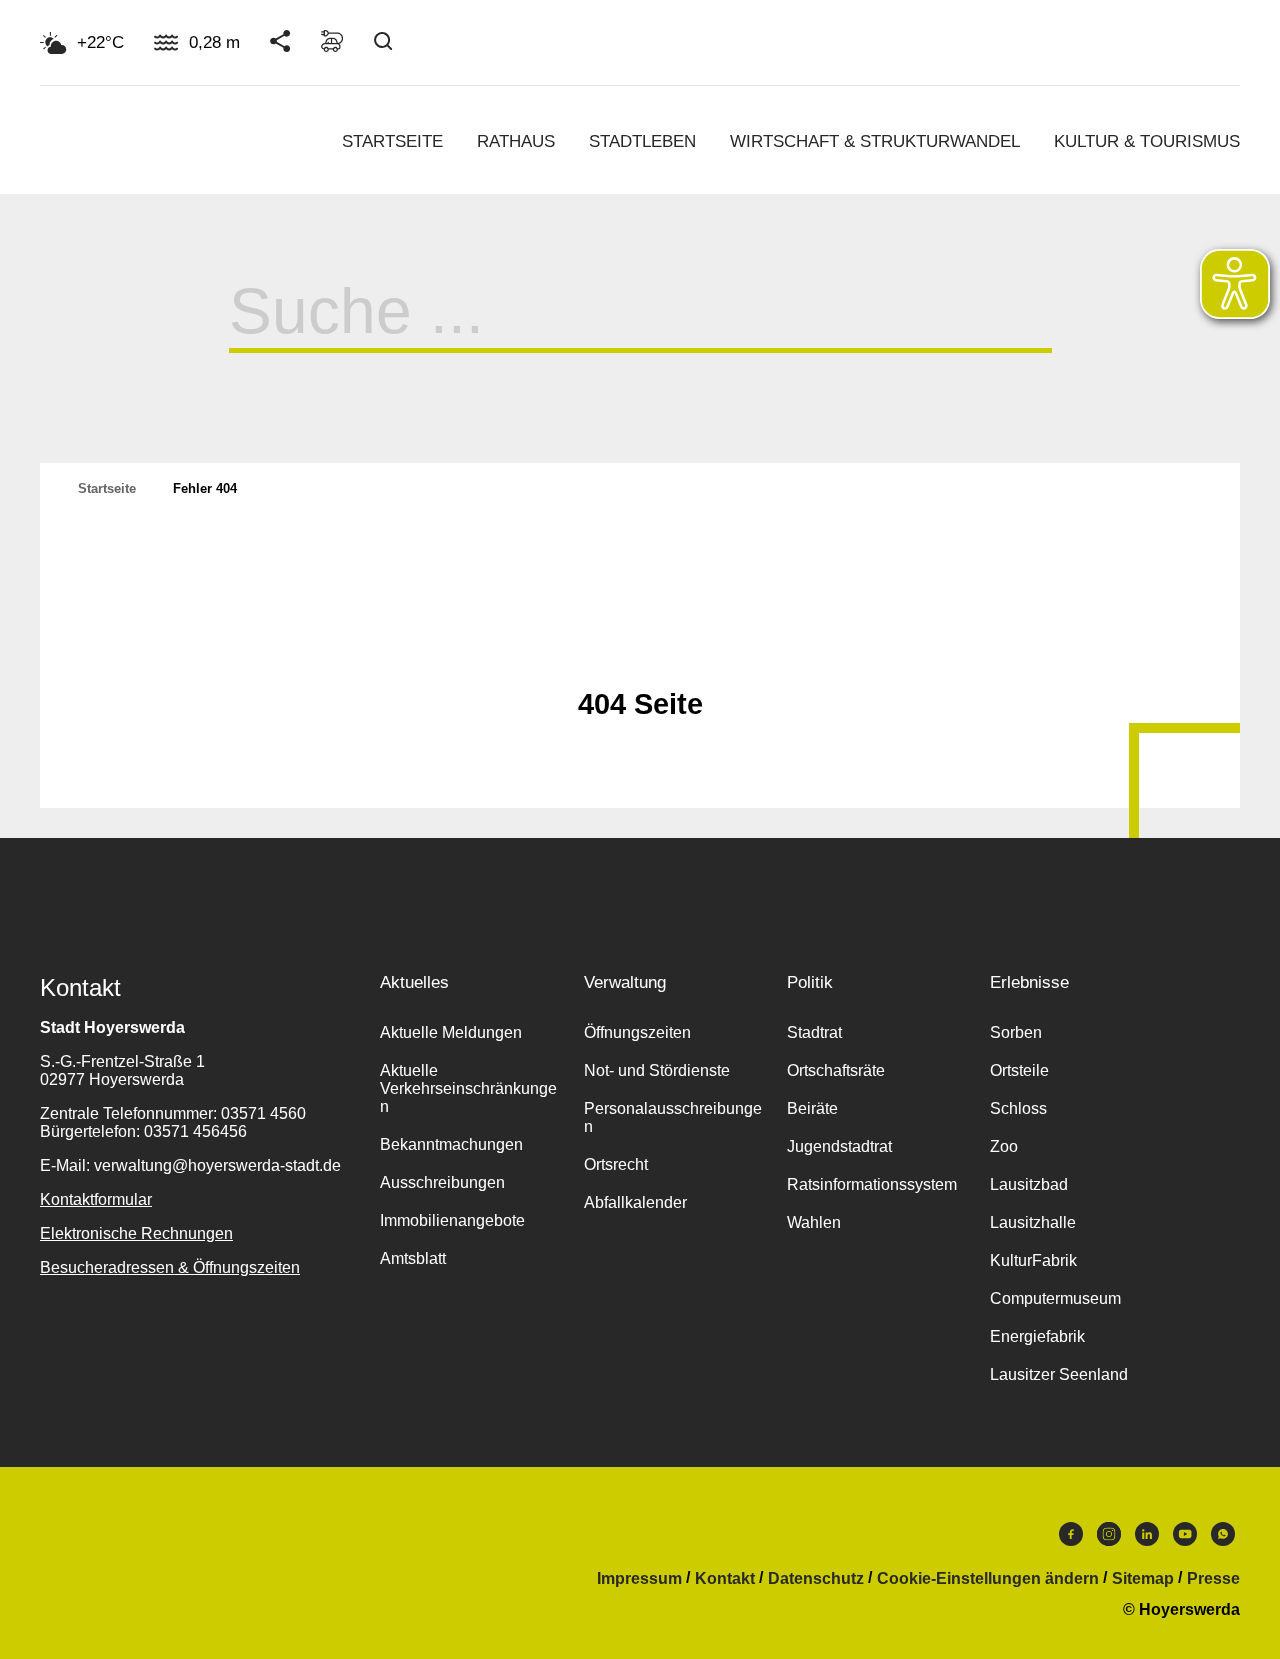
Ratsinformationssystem (872, 1184)
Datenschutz (816, 1579)
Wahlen (814, 1222)
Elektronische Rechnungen (136, 1233)
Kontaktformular (96, 1199)
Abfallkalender (635, 1202)
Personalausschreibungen (673, 1117)
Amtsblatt (413, 1258)
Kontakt (725, 1579)
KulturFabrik (1033, 1260)
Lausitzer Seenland (1059, 1374)
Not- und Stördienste (657, 1070)
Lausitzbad (1029, 1184)
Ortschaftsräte (836, 1070)
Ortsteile (1019, 1070)
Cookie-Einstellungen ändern (988, 1579)
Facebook (1071, 1539)
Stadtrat (814, 1032)
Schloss (1018, 1108)
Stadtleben (642, 141)
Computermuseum (1055, 1298)
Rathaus (516, 141)
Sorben (1016, 1032)
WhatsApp (1223, 1539)
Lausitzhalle (1033, 1222)
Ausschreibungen (442, 1182)
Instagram (1109, 1539)
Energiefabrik (1037, 1336)
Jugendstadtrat (839, 1146)
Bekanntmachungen (451, 1144)
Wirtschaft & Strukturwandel (875, 141)
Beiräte (812, 1108)
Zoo (1004, 1146)
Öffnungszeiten (637, 1032)
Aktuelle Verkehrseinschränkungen (468, 1088)
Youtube (1185, 1539)
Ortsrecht (616, 1164)
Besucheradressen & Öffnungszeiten (170, 1267)
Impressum (639, 1579)
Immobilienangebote (452, 1220)
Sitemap (1143, 1579)
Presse (1213, 1579)
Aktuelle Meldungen (451, 1032)
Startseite (392, 141)
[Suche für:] (640, 327)
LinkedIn (1147, 1539)
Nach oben (640, 655)
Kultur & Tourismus (1147, 141)
